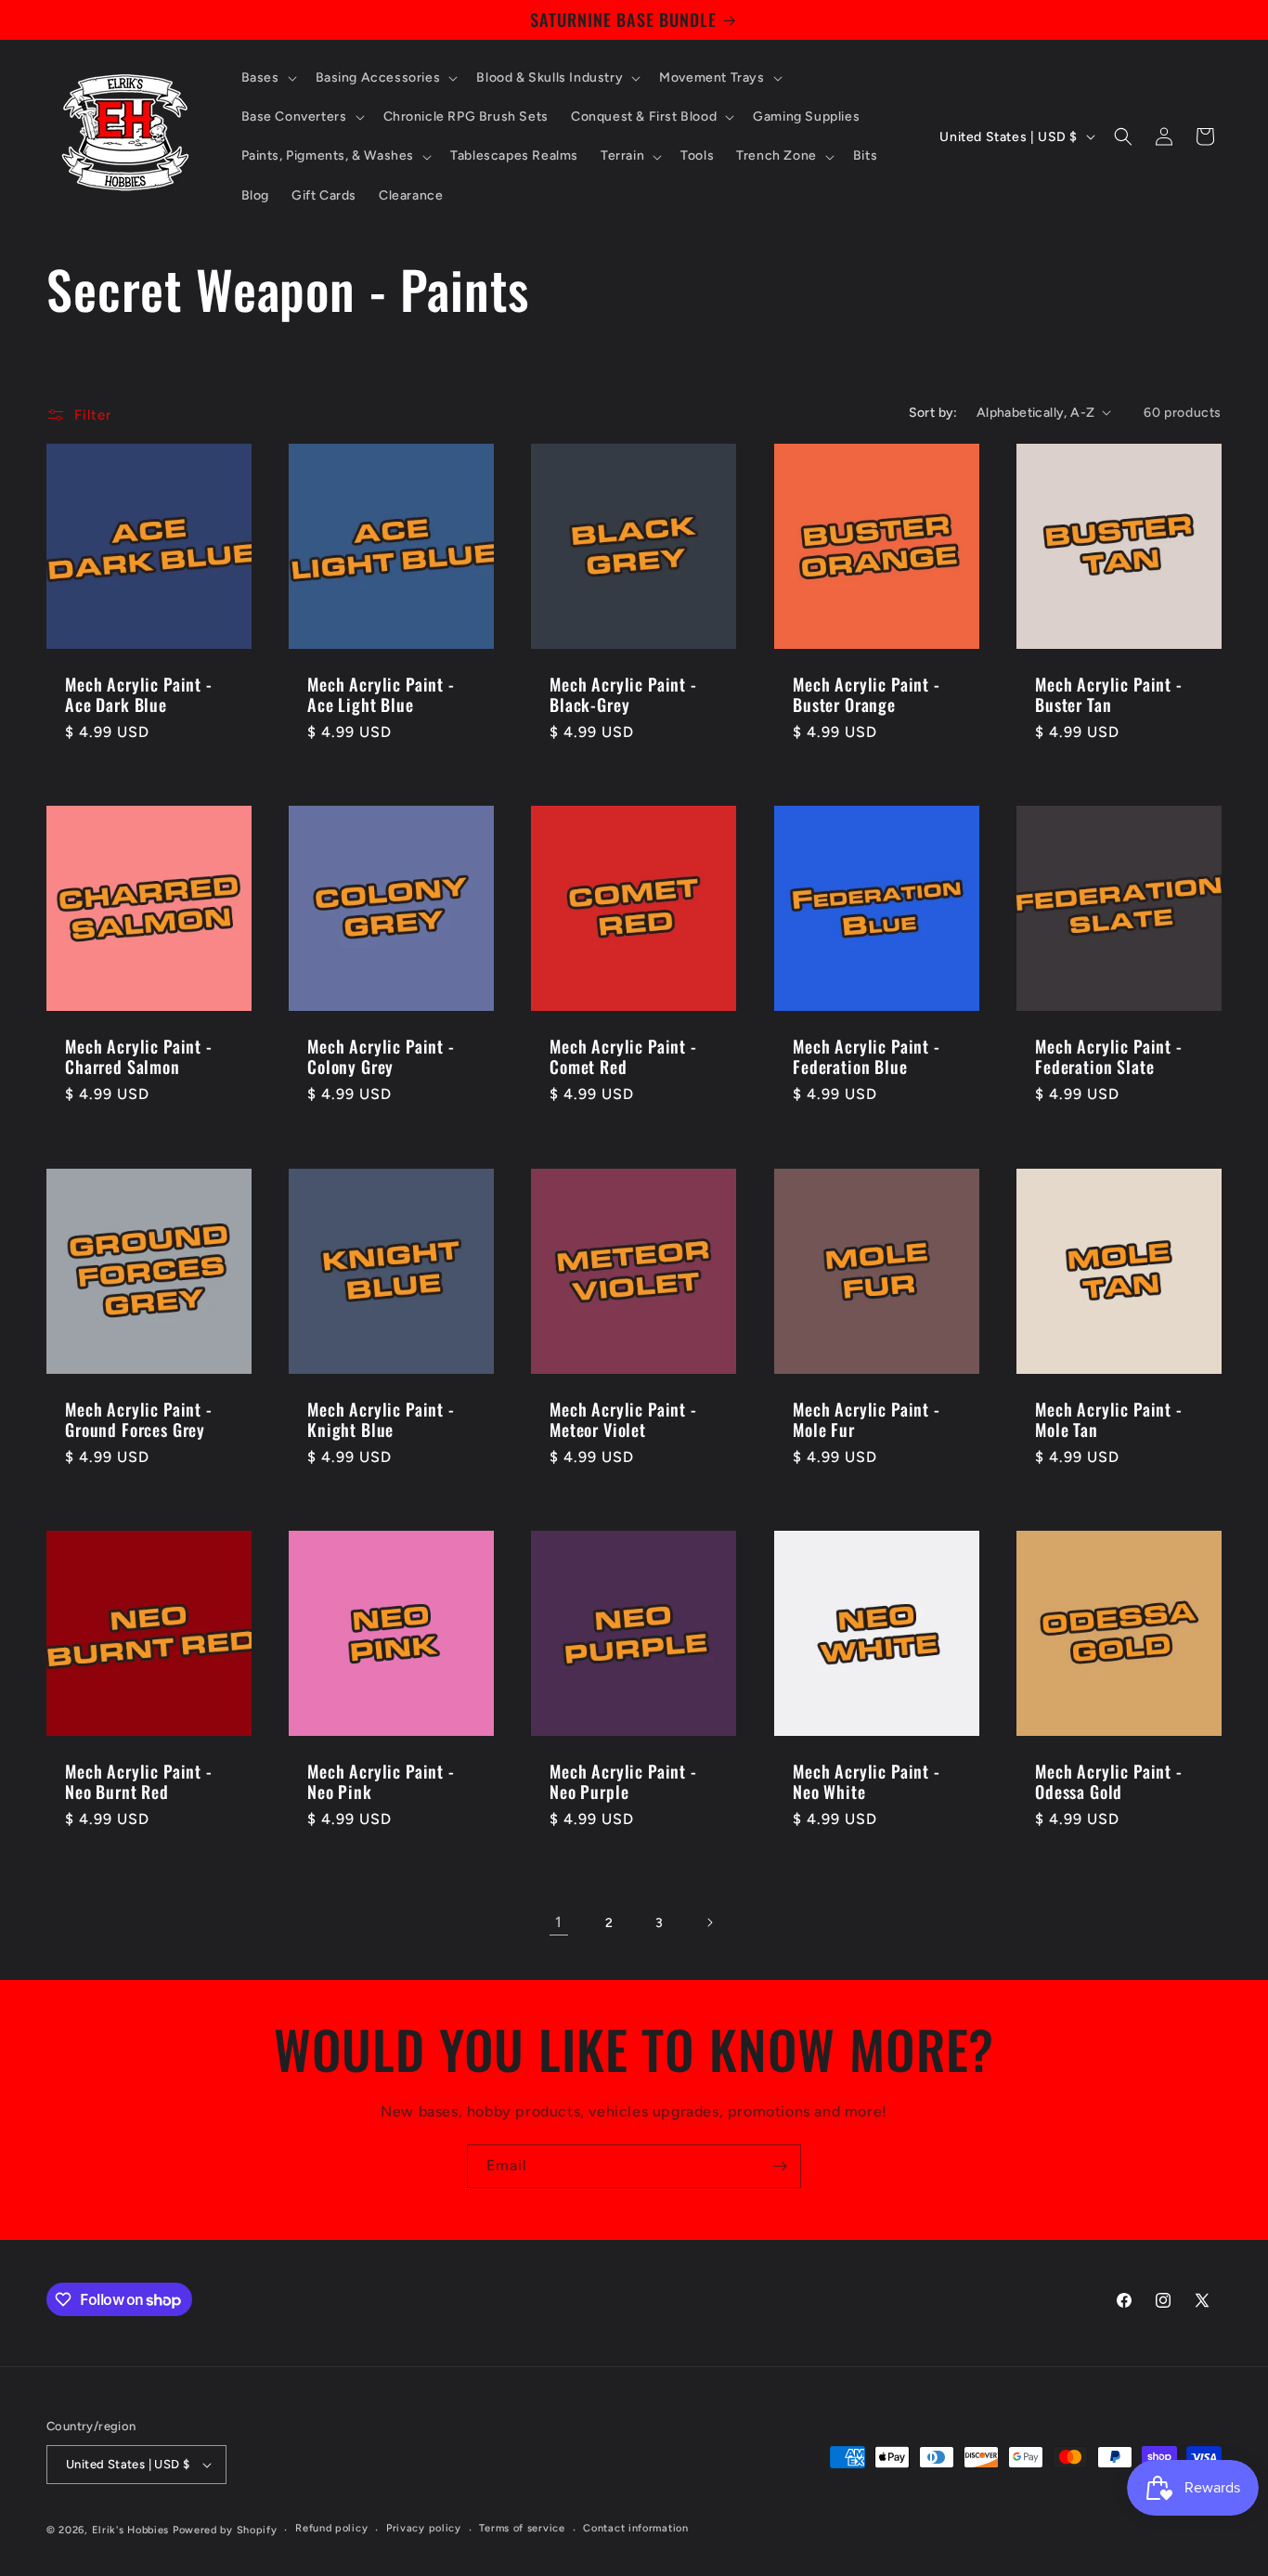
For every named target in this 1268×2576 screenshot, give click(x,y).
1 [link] (559, 1922)
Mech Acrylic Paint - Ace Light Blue (381, 694)
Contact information (635, 2528)
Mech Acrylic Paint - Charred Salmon (139, 1056)
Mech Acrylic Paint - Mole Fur (867, 1419)
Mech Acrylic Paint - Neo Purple (623, 1781)
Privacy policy (424, 2528)
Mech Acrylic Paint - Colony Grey (381, 1056)
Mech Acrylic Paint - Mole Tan (1109, 1419)
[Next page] (709, 1922)
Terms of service (522, 2528)
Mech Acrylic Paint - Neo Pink (381, 1781)
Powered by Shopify (225, 2530)
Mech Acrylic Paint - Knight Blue (381, 1419)
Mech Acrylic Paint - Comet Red (623, 1056)
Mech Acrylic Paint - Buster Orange (867, 694)
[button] (267, 78)
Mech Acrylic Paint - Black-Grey (623, 694)
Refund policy (331, 2528)
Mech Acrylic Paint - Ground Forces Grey (139, 1419)
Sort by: (933, 413)
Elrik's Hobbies (131, 2530)
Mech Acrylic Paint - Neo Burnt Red (139, 1781)
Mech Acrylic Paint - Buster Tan (1109, 694)
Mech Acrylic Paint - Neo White (867, 1781)
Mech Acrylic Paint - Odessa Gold (1109, 1781)
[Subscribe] (780, 2166)
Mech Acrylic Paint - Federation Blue (867, 1056)
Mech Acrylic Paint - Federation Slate (1109, 1056)
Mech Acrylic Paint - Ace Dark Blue (139, 694)
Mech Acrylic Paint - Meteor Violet (623, 1419)
